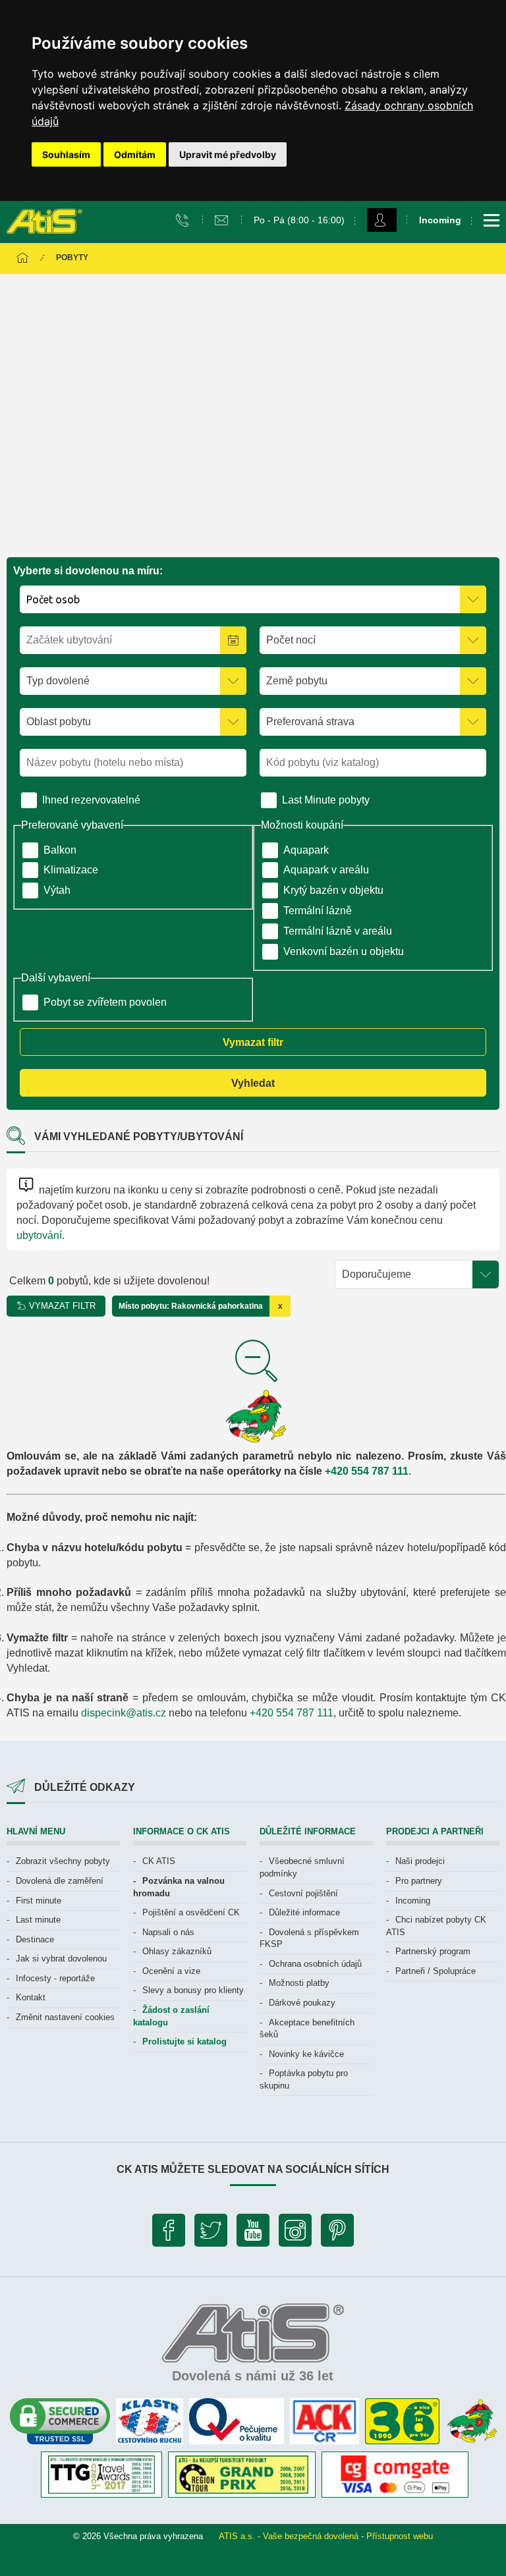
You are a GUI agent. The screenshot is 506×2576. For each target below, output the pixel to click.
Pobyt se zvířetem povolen (105, 1002)
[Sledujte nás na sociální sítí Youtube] (253, 2233)
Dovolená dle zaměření (60, 1881)
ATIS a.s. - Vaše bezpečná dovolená (289, 2536)
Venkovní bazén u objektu (344, 951)
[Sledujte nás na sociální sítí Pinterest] (337, 2233)
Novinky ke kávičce (306, 2054)
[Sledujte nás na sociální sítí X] (211, 2233)
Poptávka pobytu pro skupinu (304, 2079)
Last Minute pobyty (326, 800)
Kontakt (31, 1997)
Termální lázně (318, 911)
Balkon (60, 850)
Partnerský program (433, 1951)
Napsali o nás (168, 1932)
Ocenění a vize (171, 1971)
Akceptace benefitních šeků (307, 2029)
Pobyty (72, 258)
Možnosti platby (299, 1983)
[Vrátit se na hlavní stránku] (22, 259)
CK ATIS (159, 1861)
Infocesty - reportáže (55, 1978)
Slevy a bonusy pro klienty (193, 1990)
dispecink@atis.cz (124, 1713)
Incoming (413, 1901)
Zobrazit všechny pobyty (63, 1861)
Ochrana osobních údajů (315, 1964)
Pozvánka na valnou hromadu (179, 1887)
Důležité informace (304, 1912)
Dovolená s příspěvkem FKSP (309, 1938)
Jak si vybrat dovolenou (61, 1959)
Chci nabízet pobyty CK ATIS (436, 1926)
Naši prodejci (420, 1861)
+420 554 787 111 (292, 1713)
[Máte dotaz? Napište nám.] (223, 219)
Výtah (57, 890)
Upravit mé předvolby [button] (228, 154)
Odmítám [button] (135, 154)
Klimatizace (71, 870)
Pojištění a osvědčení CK (191, 1912)
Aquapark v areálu (326, 870)
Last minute (38, 1920)
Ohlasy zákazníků (177, 1951)
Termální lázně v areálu (338, 931)
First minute (39, 1901)
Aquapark (306, 850)
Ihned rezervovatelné (91, 800)
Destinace (35, 1939)
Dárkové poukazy (302, 2003)
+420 (338, 1471)
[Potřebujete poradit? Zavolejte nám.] (184, 219)
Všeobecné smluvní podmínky (302, 1867)
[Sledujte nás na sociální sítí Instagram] (295, 2233)
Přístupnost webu (400, 2536)
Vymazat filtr (253, 1042)
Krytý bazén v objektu (333, 890)
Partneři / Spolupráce (436, 1971)
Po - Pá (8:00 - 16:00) (299, 220)
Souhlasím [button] (66, 154)
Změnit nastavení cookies (65, 2017)
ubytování (39, 1235)
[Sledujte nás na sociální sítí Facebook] (169, 2233)
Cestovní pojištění (303, 1893)
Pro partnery (419, 1881)
